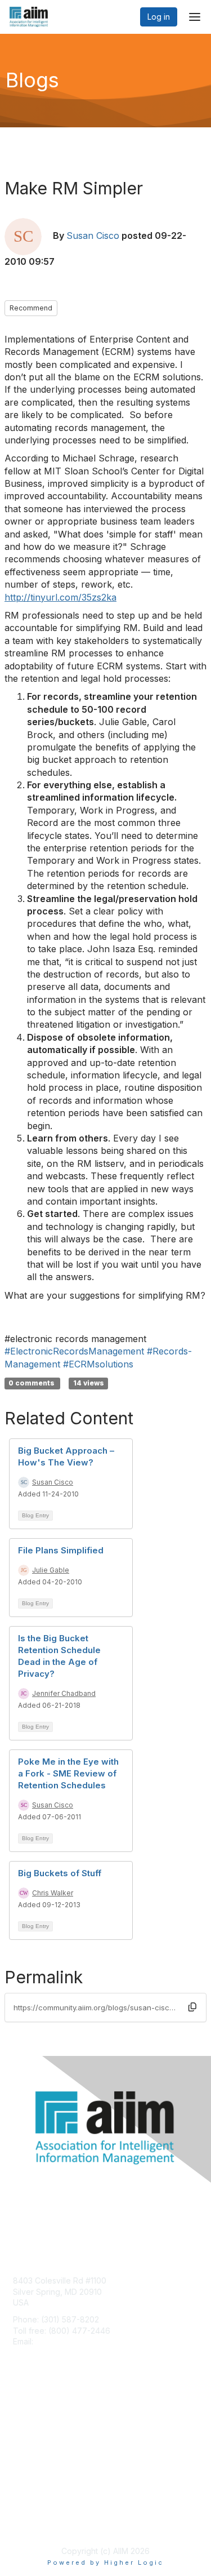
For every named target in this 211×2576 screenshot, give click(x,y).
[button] (192, 2007)
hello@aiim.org (63, 2341)
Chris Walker (53, 1893)
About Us (30, 2512)
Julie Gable (51, 1570)
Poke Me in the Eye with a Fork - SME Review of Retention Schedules (68, 1773)
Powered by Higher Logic (105, 2562)
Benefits (28, 2426)
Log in (159, 17)
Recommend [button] (31, 308)
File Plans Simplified (61, 1550)
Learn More (34, 2438)
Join (21, 2416)
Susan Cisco (93, 236)
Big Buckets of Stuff (60, 1873)
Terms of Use (38, 2523)
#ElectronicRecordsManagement (74, 1351)
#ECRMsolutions (98, 1364)
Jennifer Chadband (64, 1693)
